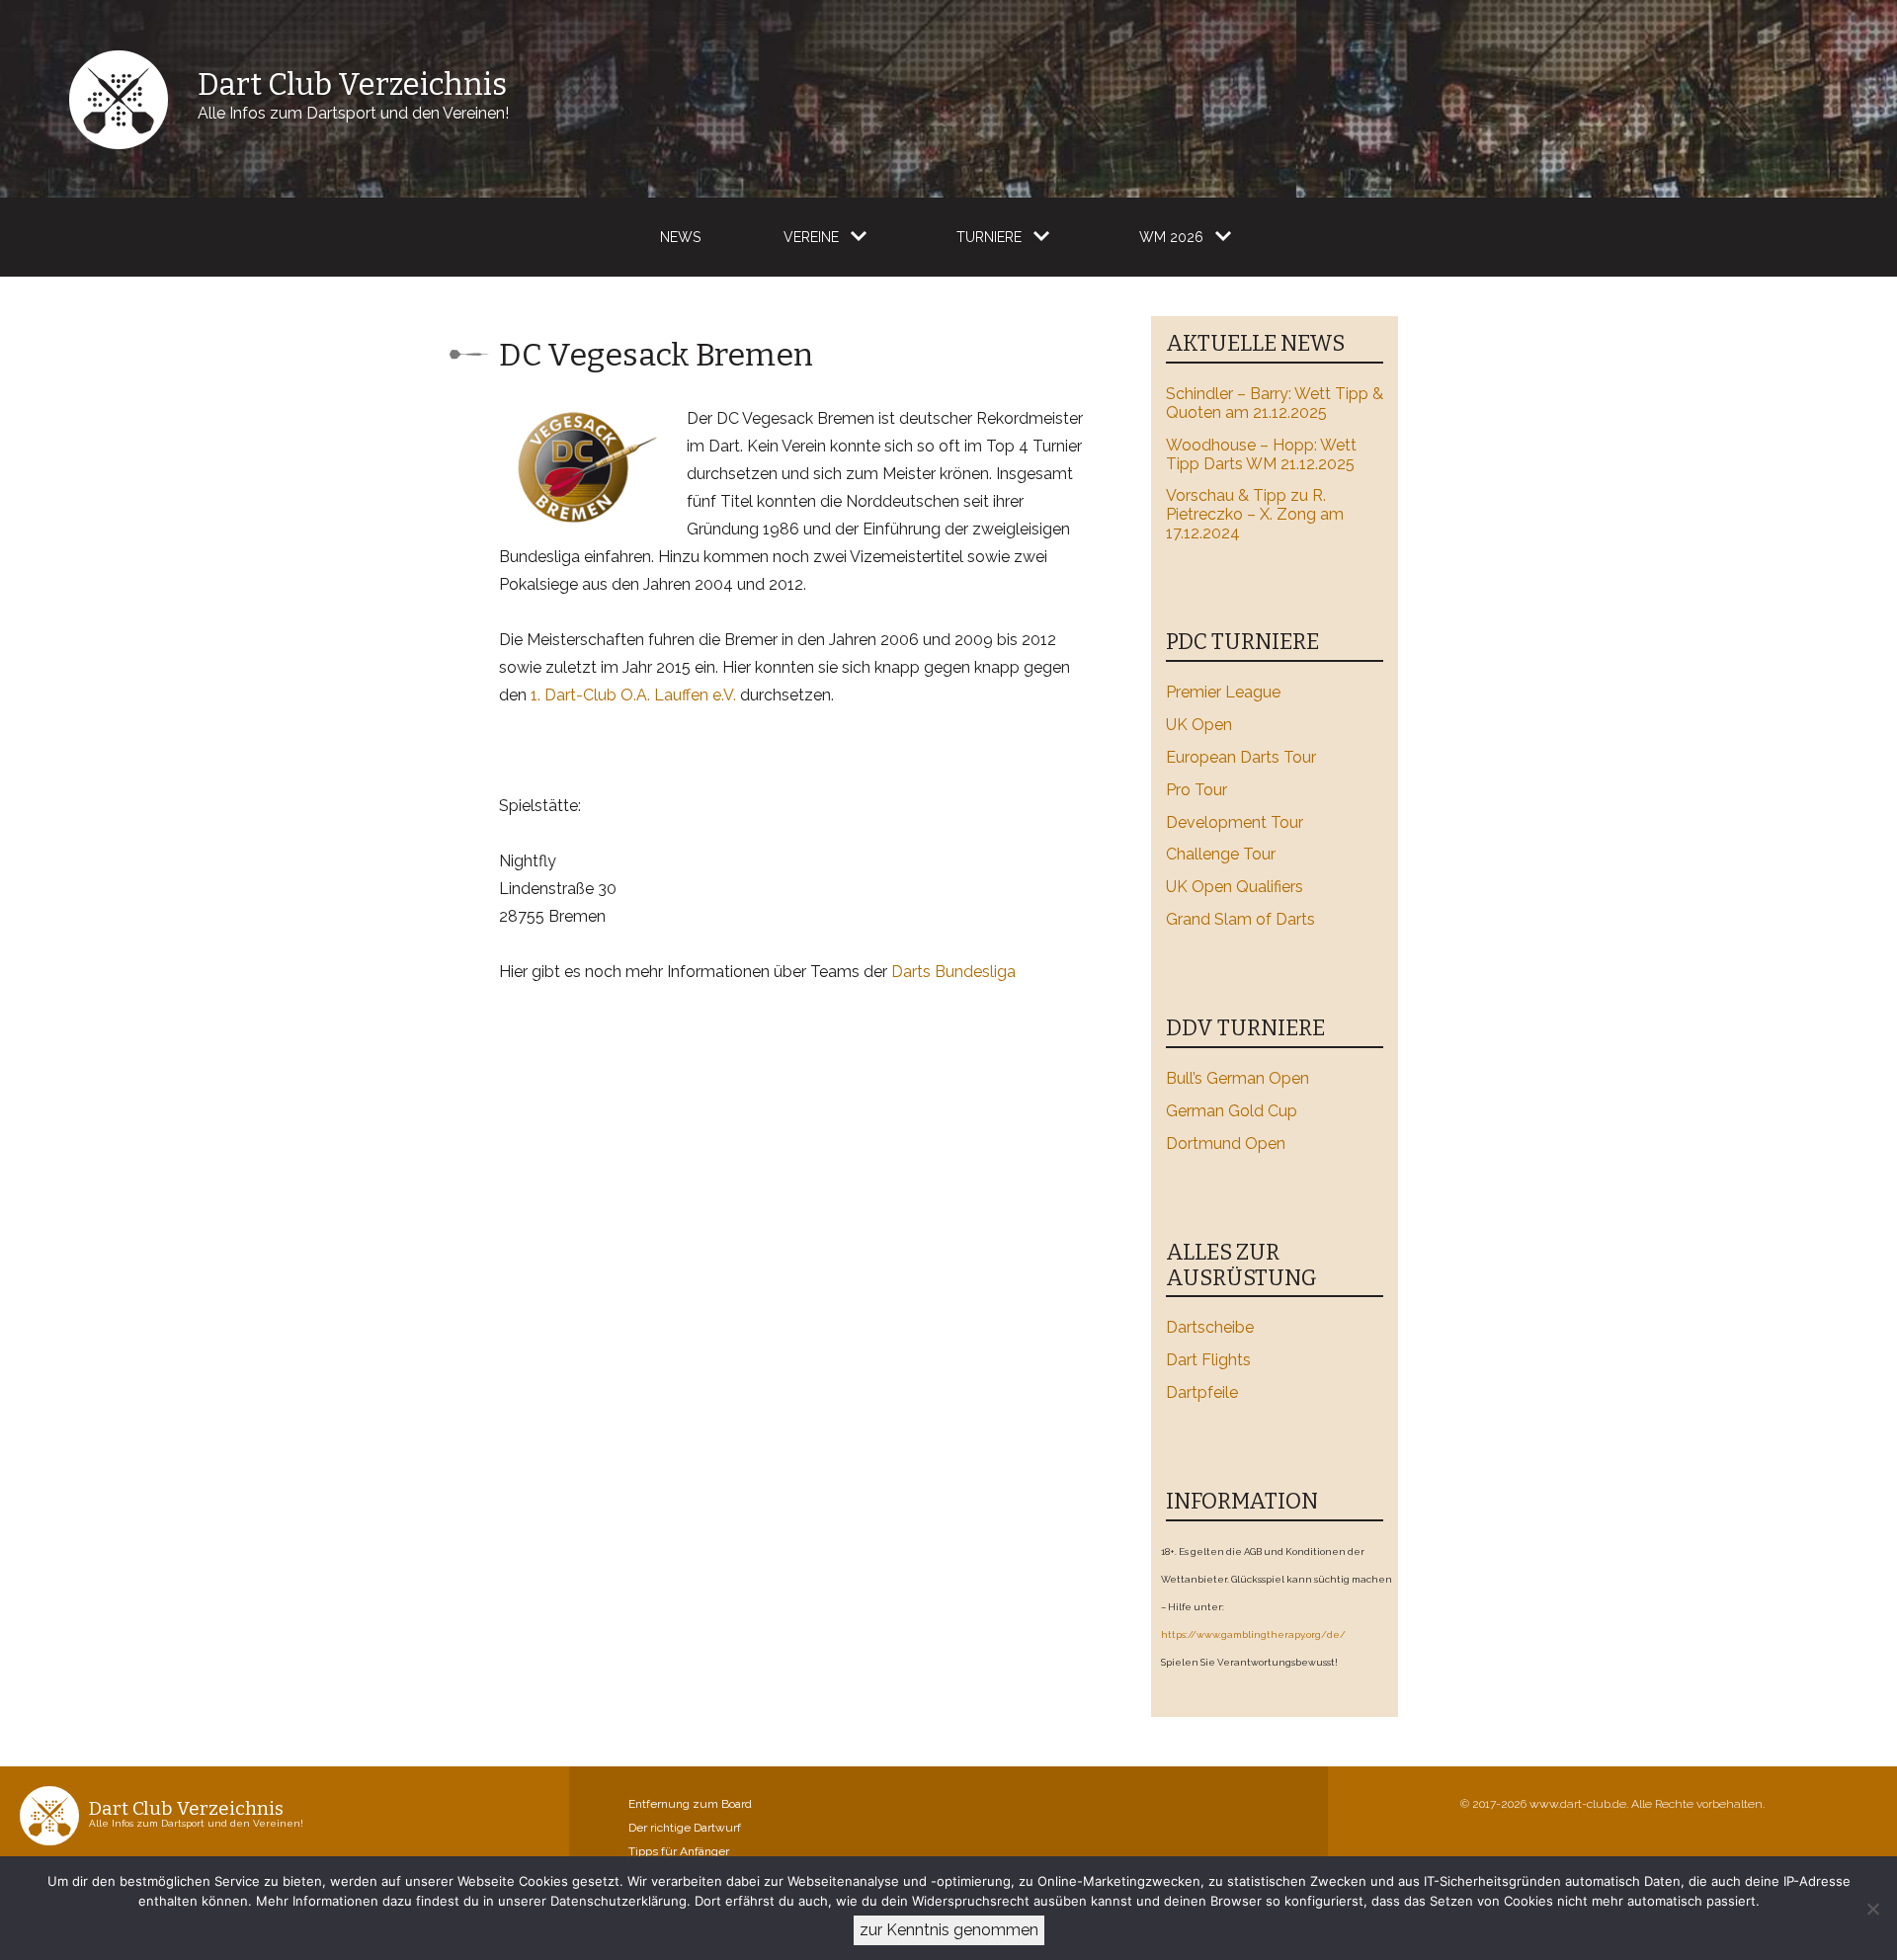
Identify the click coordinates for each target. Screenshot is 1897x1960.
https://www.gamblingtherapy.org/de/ (1253, 1634)
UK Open (1199, 725)
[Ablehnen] (1872, 1909)
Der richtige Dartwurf (685, 1828)
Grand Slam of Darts (1240, 919)
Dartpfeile (1202, 1392)
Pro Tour (1196, 790)
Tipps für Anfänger (679, 1851)
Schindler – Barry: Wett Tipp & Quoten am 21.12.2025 (1275, 403)
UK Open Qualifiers (1235, 887)
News (680, 237)
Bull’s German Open (1237, 1078)
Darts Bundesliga (953, 972)
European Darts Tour (1241, 757)
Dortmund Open (1226, 1143)
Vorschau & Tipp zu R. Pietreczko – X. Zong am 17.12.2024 (1255, 514)
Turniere (989, 237)
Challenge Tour (1221, 854)
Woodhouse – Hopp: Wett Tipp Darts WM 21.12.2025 (1261, 454)
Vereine (811, 237)
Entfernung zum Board (690, 1804)
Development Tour (1235, 822)
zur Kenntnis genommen (949, 1930)
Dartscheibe (1210, 1327)
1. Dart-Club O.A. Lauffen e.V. (633, 695)
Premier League (1223, 692)
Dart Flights (1208, 1360)
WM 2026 (1171, 237)
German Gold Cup (1232, 1111)
